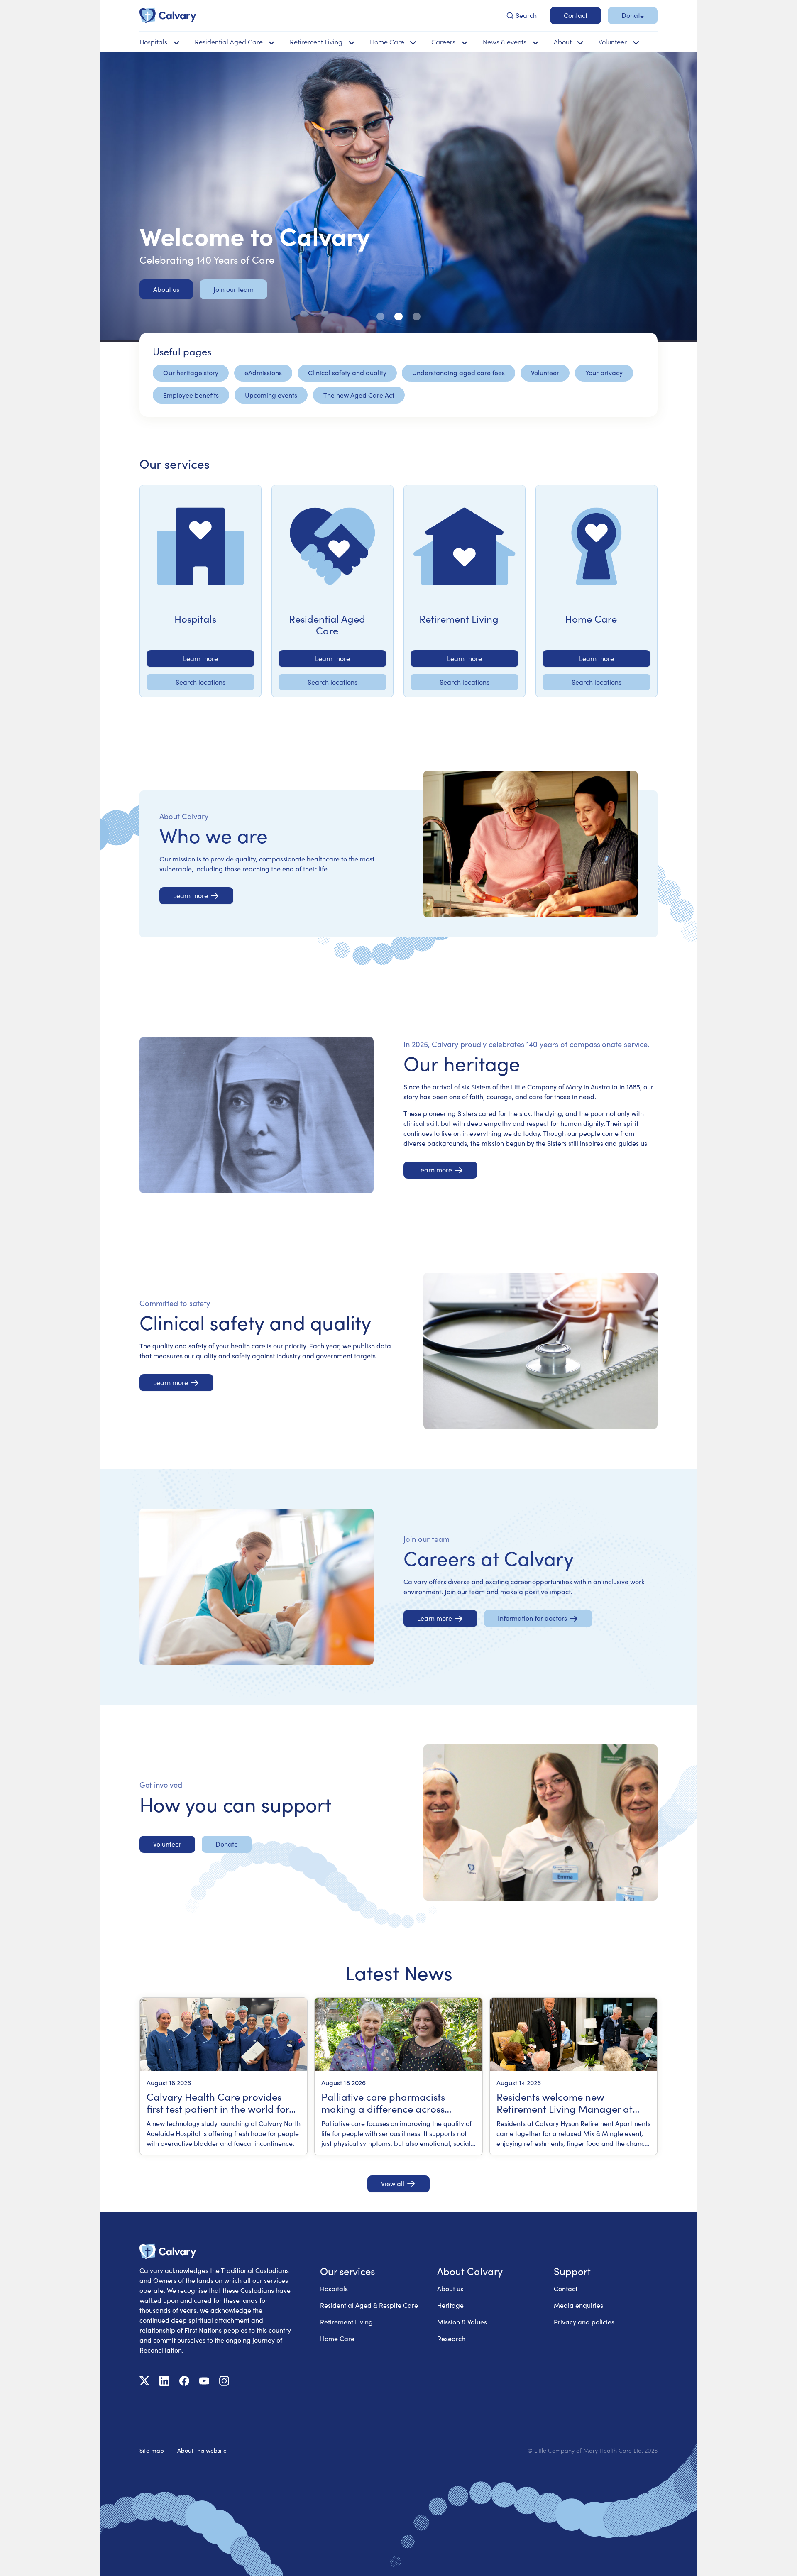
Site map (152, 2450)
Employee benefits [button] (191, 395)
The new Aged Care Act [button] (359, 395)
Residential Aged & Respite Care (369, 2305)
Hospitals (334, 2289)
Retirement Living (346, 2322)
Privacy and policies (584, 2322)
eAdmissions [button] (263, 373)
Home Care (337, 2338)
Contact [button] (576, 15)
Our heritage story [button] (191, 373)
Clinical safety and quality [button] (347, 373)
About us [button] (166, 289)
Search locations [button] (200, 682)
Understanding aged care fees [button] (458, 373)
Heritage (450, 2305)
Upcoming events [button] (271, 395)
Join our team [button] (233, 289)
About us (450, 2289)
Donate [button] (633, 15)
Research (451, 2338)
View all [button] (393, 2183)
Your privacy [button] (604, 373)
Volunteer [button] (545, 373)
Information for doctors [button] (532, 1618)
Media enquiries (578, 2305)
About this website (202, 2450)
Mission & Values (462, 2322)
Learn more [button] (200, 658)
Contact (566, 2289)
